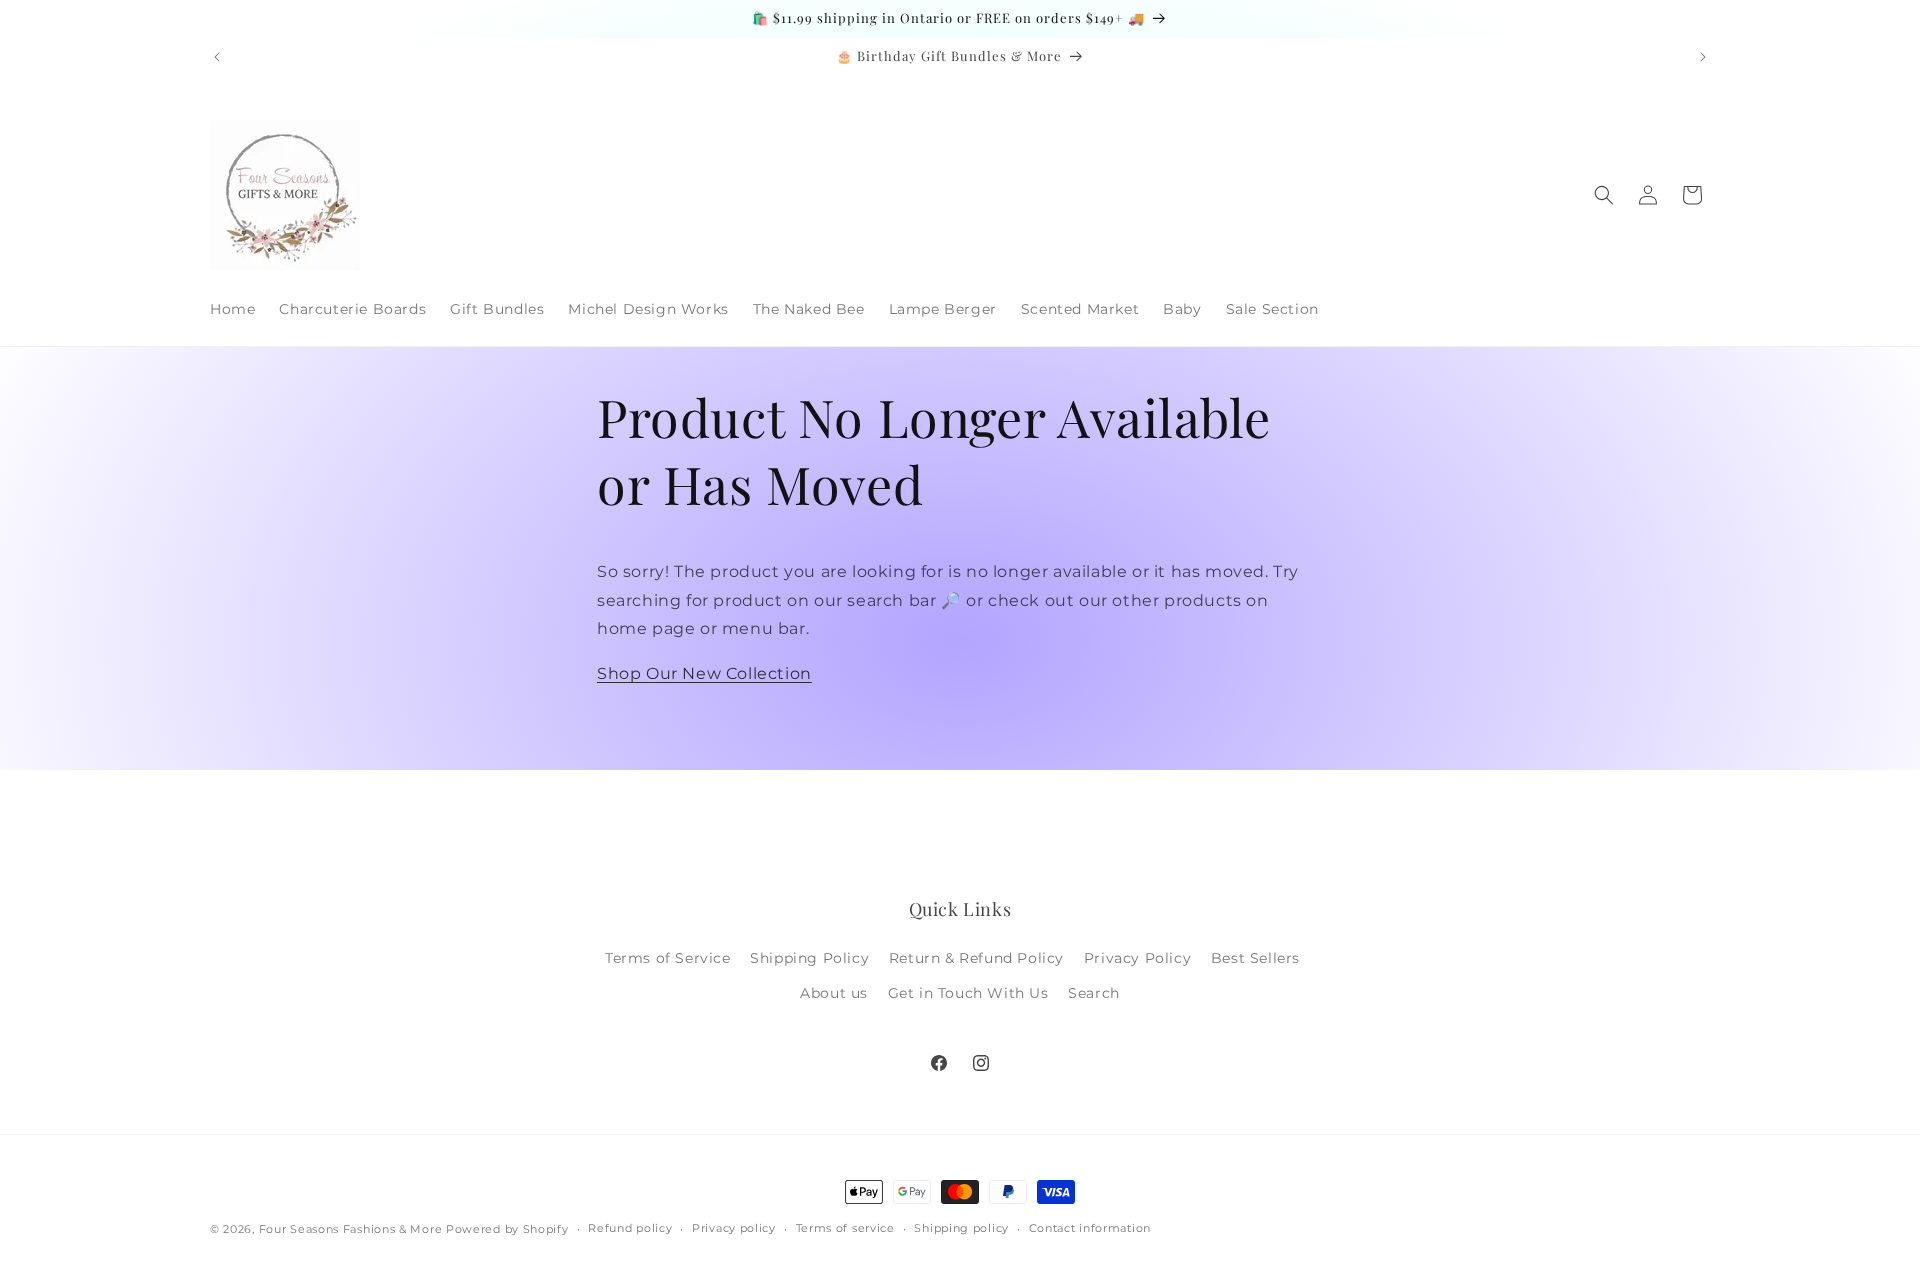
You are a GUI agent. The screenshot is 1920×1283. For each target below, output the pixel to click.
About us (834, 993)
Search (1094, 993)
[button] (1604, 195)
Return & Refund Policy (976, 958)
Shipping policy (961, 1228)
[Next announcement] (1703, 57)
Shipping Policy (809, 958)
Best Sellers (1255, 958)
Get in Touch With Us (968, 993)
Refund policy (630, 1228)
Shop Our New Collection (704, 673)
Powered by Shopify (507, 1229)
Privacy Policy (1137, 958)
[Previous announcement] (217, 57)
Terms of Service (668, 958)
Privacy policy (734, 1228)
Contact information (1090, 1228)
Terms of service (845, 1228)
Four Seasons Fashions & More (351, 1229)
